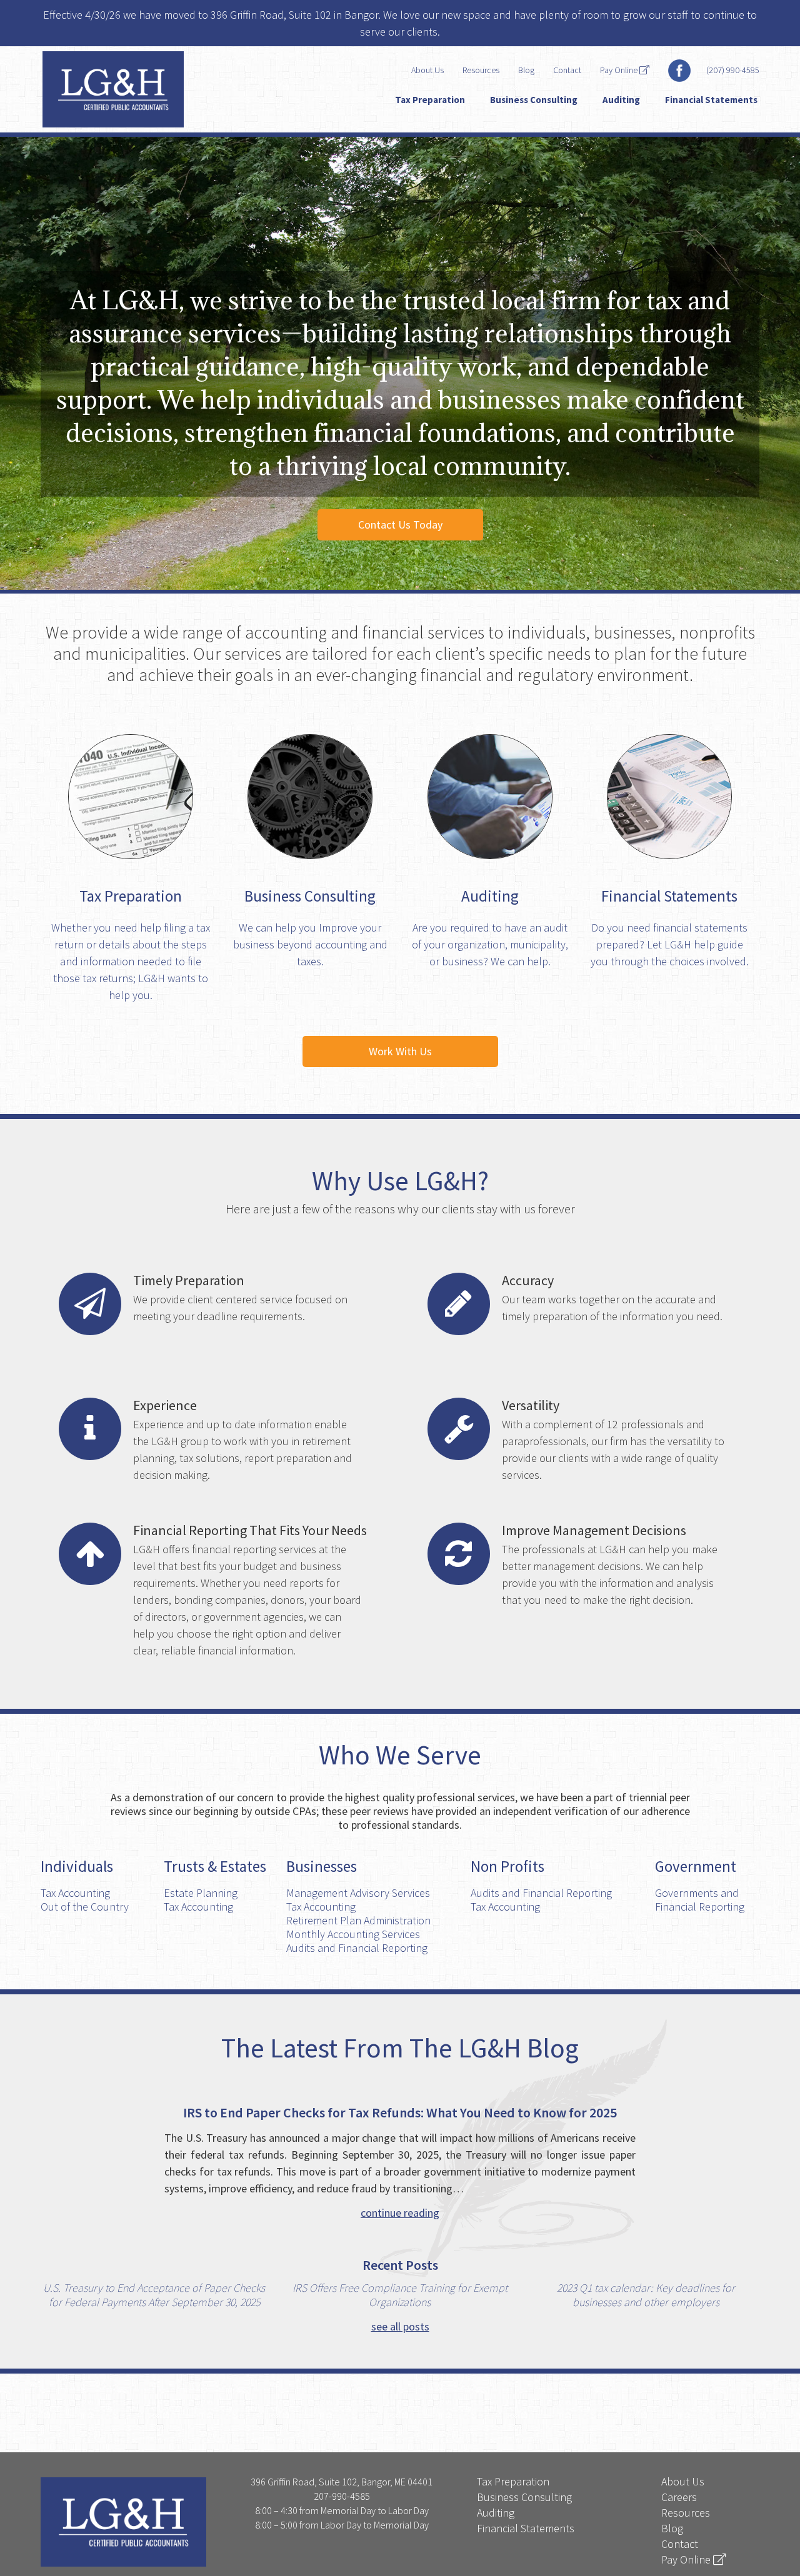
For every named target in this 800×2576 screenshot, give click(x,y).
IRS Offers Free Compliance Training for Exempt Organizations (400, 2295)
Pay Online (620, 70)
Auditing (621, 100)
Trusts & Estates (215, 1866)
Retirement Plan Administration (358, 1920)
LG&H (136, 89)
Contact (567, 70)
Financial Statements (711, 100)
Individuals (77, 1866)
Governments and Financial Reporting (700, 1900)
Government (696, 1866)
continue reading (400, 2213)
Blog (526, 70)
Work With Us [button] (400, 1051)
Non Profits (507, 1866)
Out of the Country (85, 1907)
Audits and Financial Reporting (357, 1948)
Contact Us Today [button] (400, 525)
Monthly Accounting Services (353, 1934)
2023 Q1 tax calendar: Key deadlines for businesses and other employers (646, 2295)
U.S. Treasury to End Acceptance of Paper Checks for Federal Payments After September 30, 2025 (154, 2295)
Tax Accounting (75, 1893)
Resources (481, 70)
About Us (427, 70)
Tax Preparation (430, 100)
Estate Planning (201, 1893)
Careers (679, 2497)
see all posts (400, 2326)
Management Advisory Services (358, 1893)
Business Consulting (534, 100)
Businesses (322, 1866)
